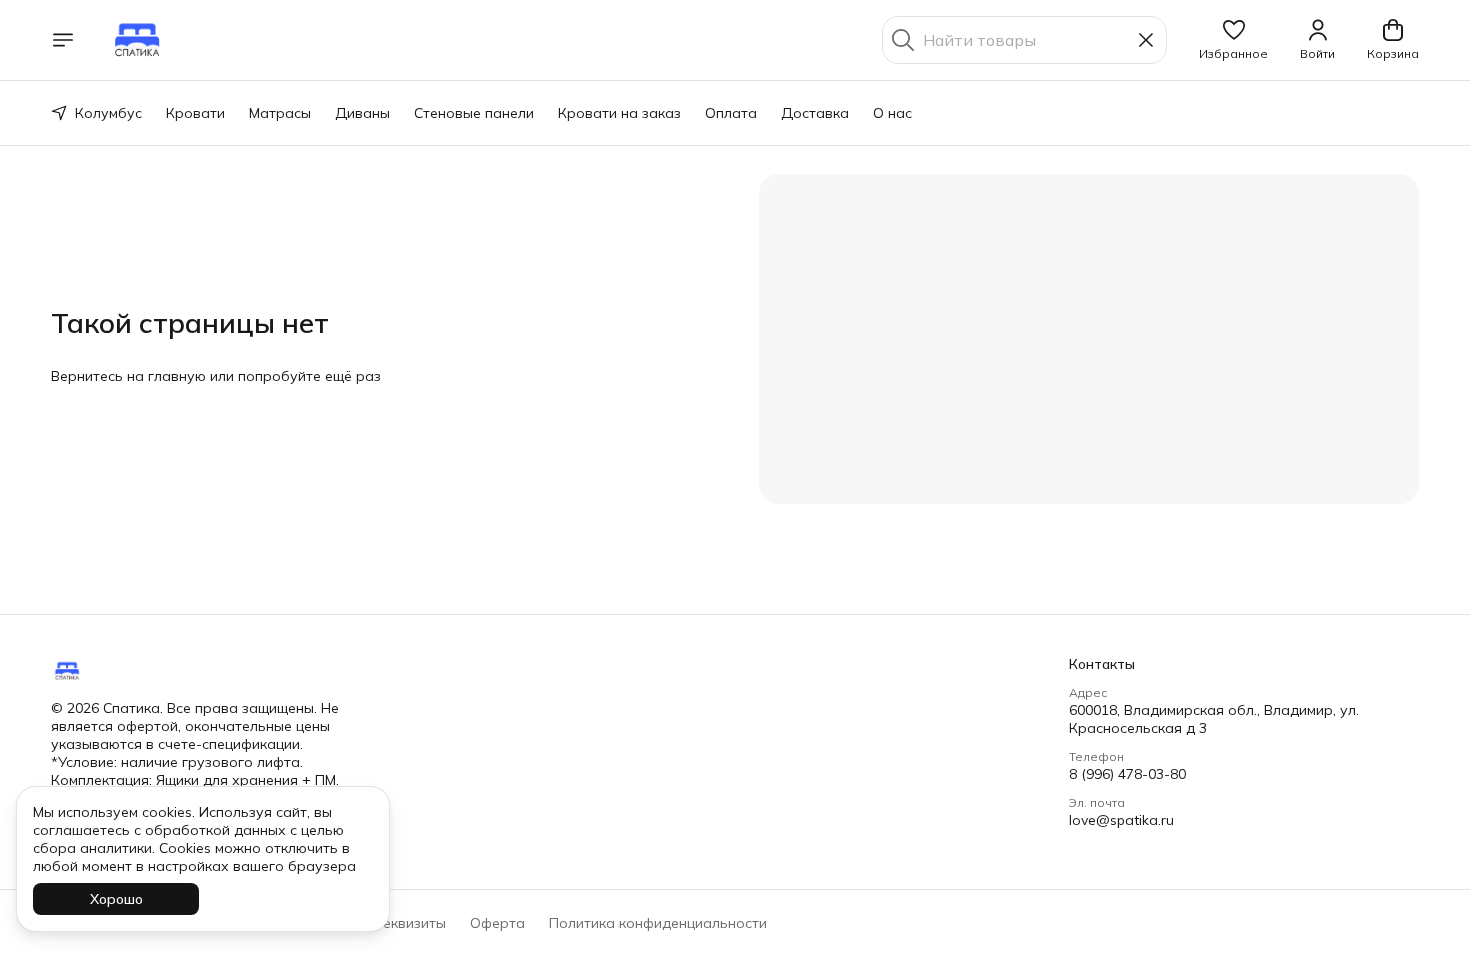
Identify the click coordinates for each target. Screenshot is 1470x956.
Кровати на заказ (619, 113)
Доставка (815, 113)
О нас (892, 113)
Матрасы (280, 113)
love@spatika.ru (1121, 820)
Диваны (362, 113)
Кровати (195, 113)
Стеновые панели (474, 113)
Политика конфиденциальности (658, 923)
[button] (1233, 40)
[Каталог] (63, 40)
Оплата (731, 113)
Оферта (497, 923)
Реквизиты (410, 923)
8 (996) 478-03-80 (1127, 774)
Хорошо (116, 899)
